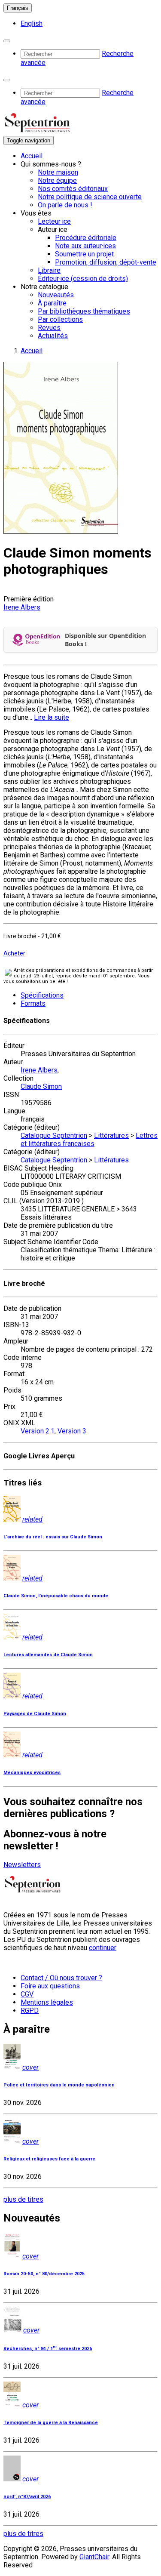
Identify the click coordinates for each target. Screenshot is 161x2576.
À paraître (52, 303)
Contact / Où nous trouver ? (61, 1978)
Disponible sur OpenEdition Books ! (105, 640)
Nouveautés (56, 295)
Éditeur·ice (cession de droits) (83, 279)
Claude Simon (41, 1086)
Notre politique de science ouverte (90, 197)
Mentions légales (47, 2002)
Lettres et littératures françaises (89, 1140)
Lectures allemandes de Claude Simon (48, 1655)
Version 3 (72, 1431)
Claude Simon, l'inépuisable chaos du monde (56, 1596)
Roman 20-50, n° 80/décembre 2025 (44, 2274)
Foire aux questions (50, 1986)
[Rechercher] (7, 41)
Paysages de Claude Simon (35, 1714)
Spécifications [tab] (42, 995)
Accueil (32, 156)
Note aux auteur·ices (85, 246)
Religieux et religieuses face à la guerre (49, 2159)
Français (18, 8)
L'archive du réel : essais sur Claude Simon (53, 1537)
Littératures (111, 1135)
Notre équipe (57, 180)
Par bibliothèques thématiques (84, 311)
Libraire (49, 270)
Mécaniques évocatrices (32, 1773)
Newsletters (22, 1865)
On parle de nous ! (65, 205)
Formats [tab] (33, 1003)
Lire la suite (52, 717)
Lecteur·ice (54, 221)
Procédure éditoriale (86, 238)
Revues (49, 328)
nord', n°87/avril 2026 (27, 2497)
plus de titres (23, 2199)
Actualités (53, 336)
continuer (103, 1948)
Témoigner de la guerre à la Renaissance (51, 2423)
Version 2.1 (38, 1431)
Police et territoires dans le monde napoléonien (59, 2085)
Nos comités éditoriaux (73, 189)
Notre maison (58, 172)
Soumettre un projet (84, 254)
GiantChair (94, 2557)
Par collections (60, 319)
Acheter (14, 953)
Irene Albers (22, 607)
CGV (27, 1994)
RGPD (30, 2011)
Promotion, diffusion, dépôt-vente (106, 262)
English (32, 23)
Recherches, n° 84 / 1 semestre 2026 (48, 2349)
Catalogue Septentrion (54, 1135)
